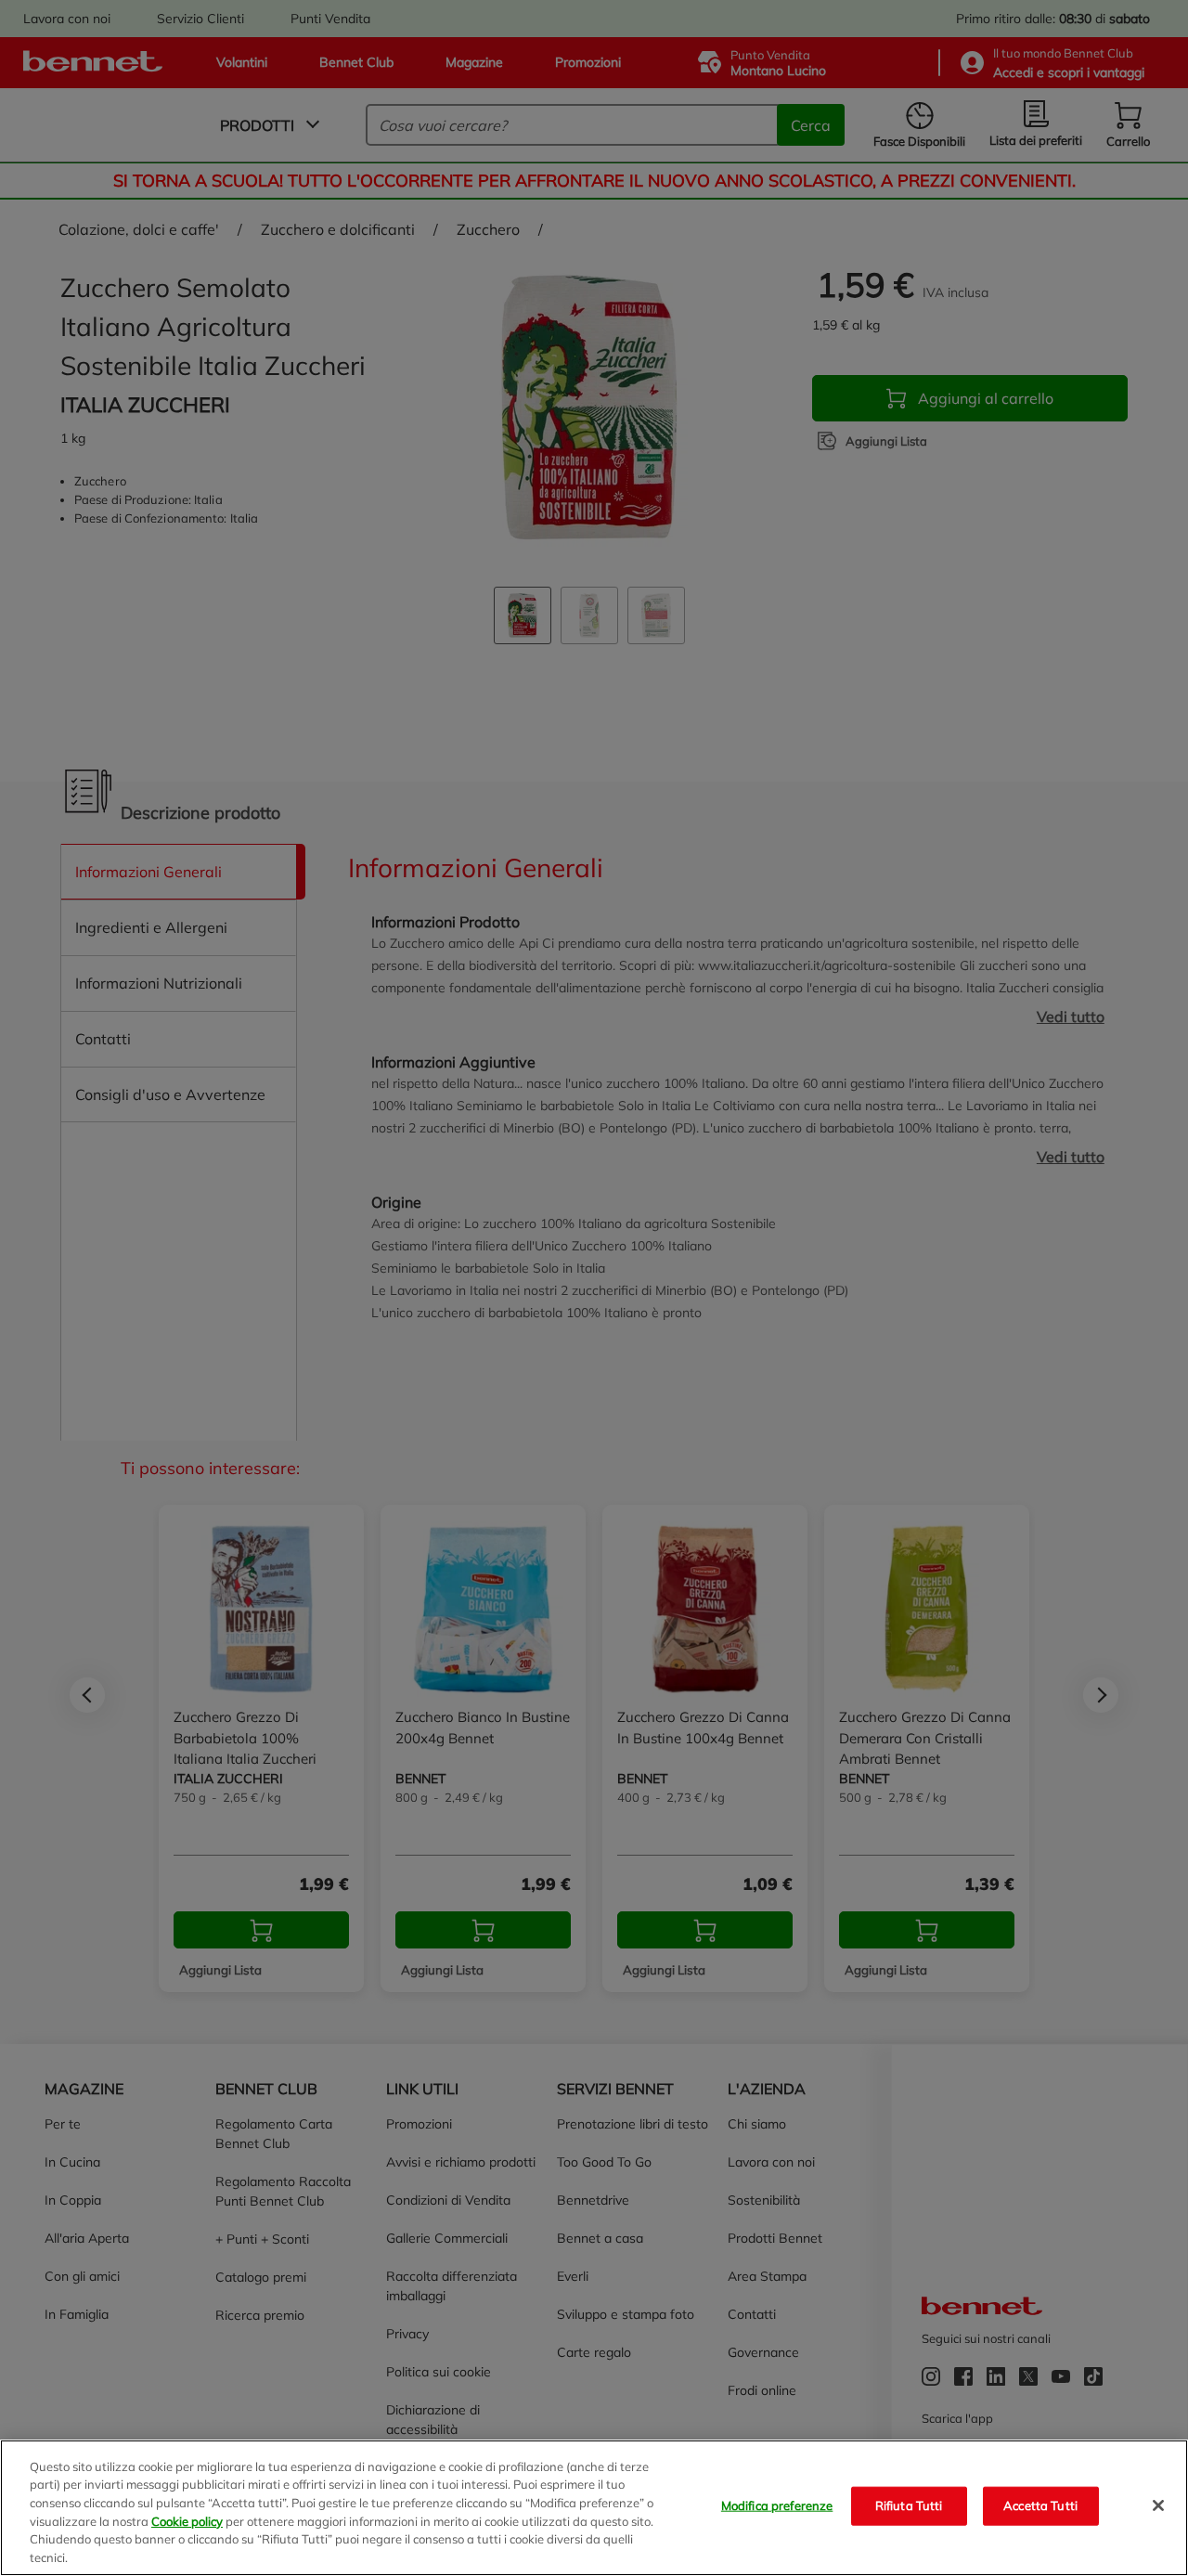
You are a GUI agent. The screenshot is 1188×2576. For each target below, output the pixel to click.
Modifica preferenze (777, 2505)
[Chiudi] (1158, 2505)
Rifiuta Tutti (909, 2505)
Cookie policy (187, 2520)
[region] (594, 2508)
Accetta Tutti (1040, 2505)
